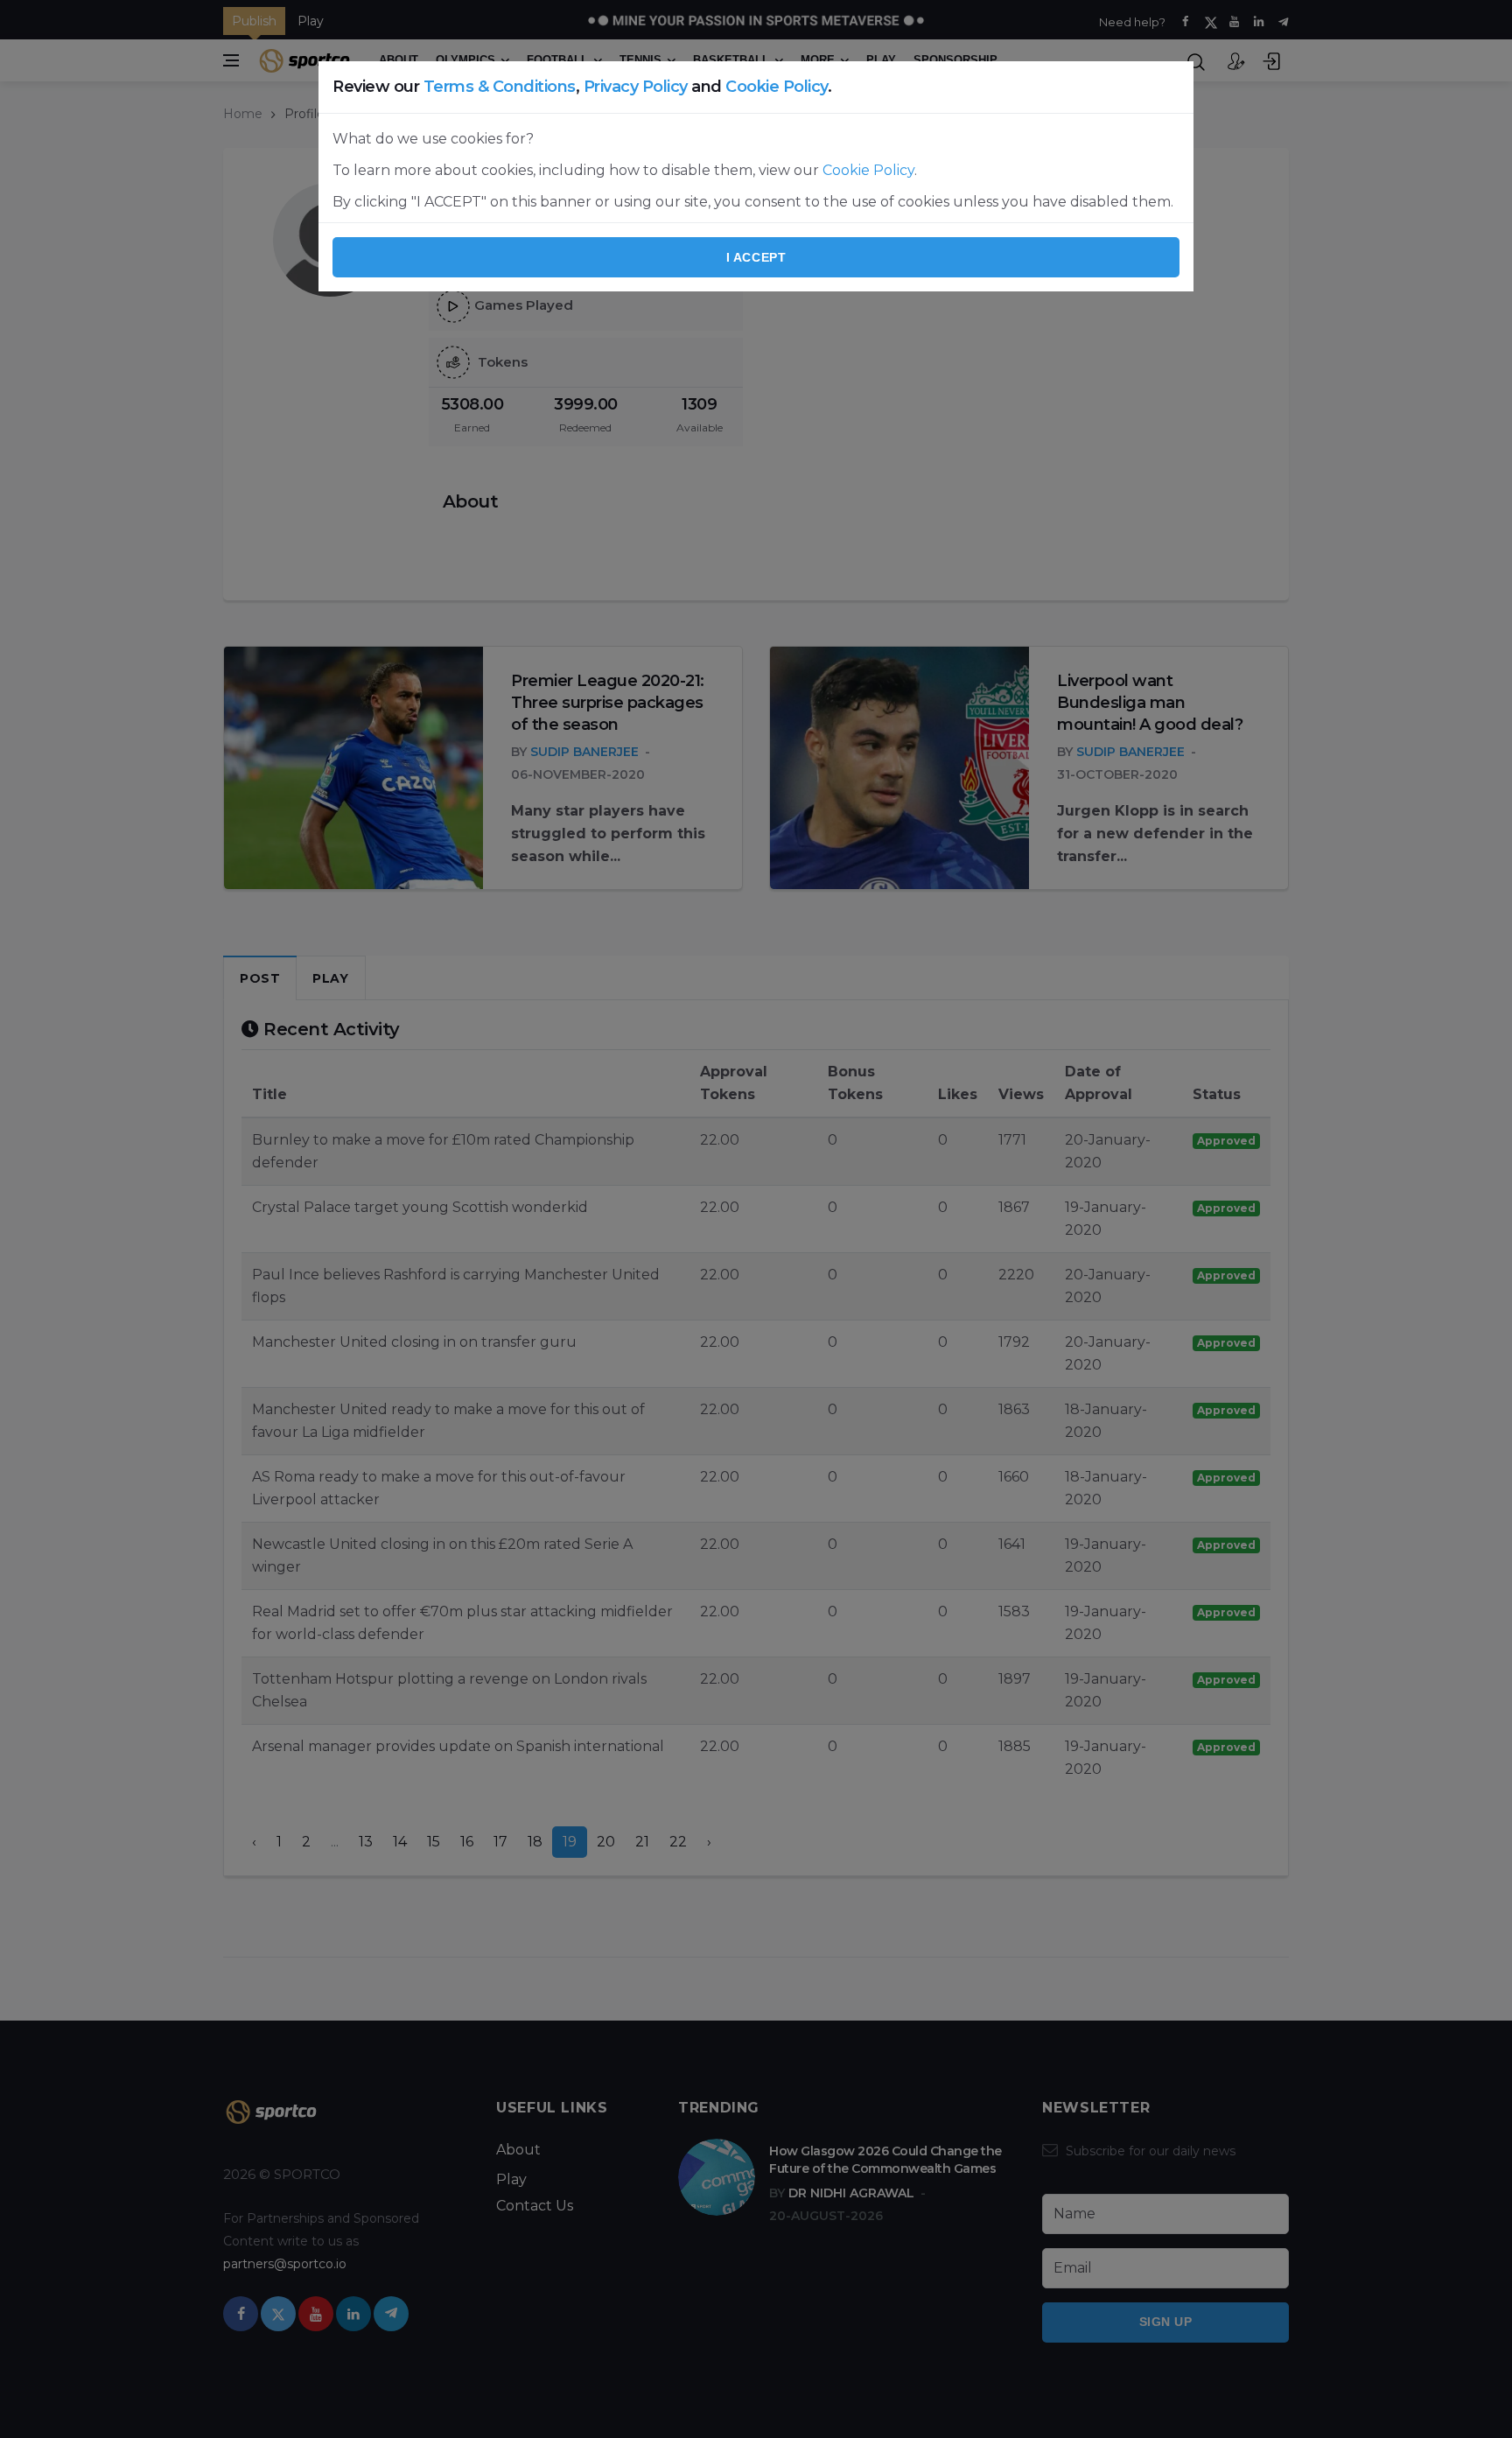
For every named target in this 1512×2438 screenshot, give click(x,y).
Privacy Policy (636, 87)
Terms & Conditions (500, 87)
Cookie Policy (777, 87)
